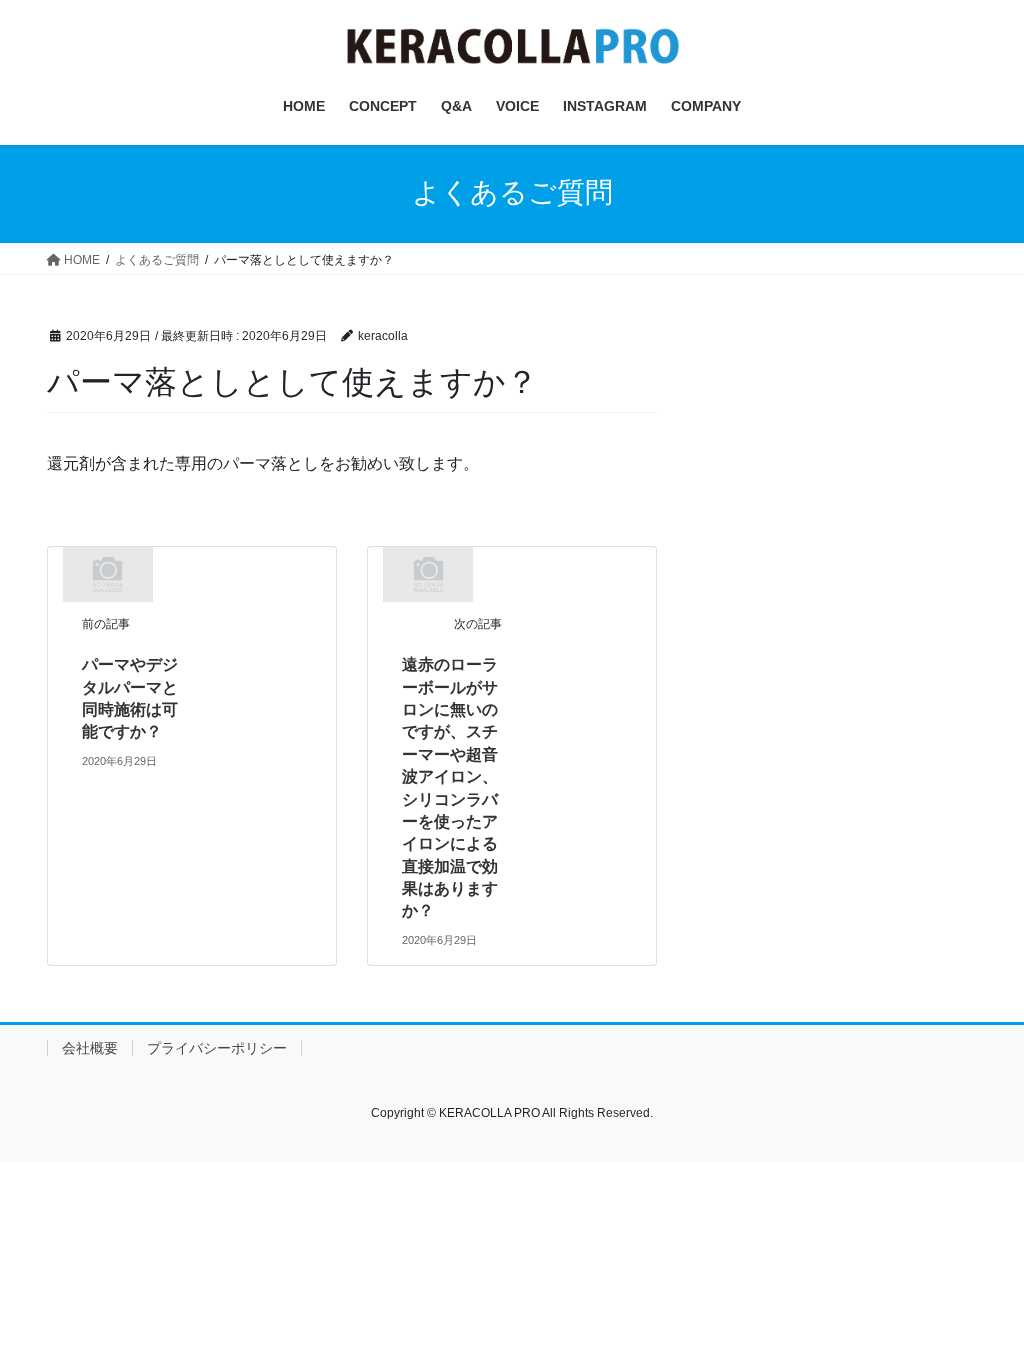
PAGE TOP (980, 1307)
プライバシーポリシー (217, 1048)
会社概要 (90, 1048)
